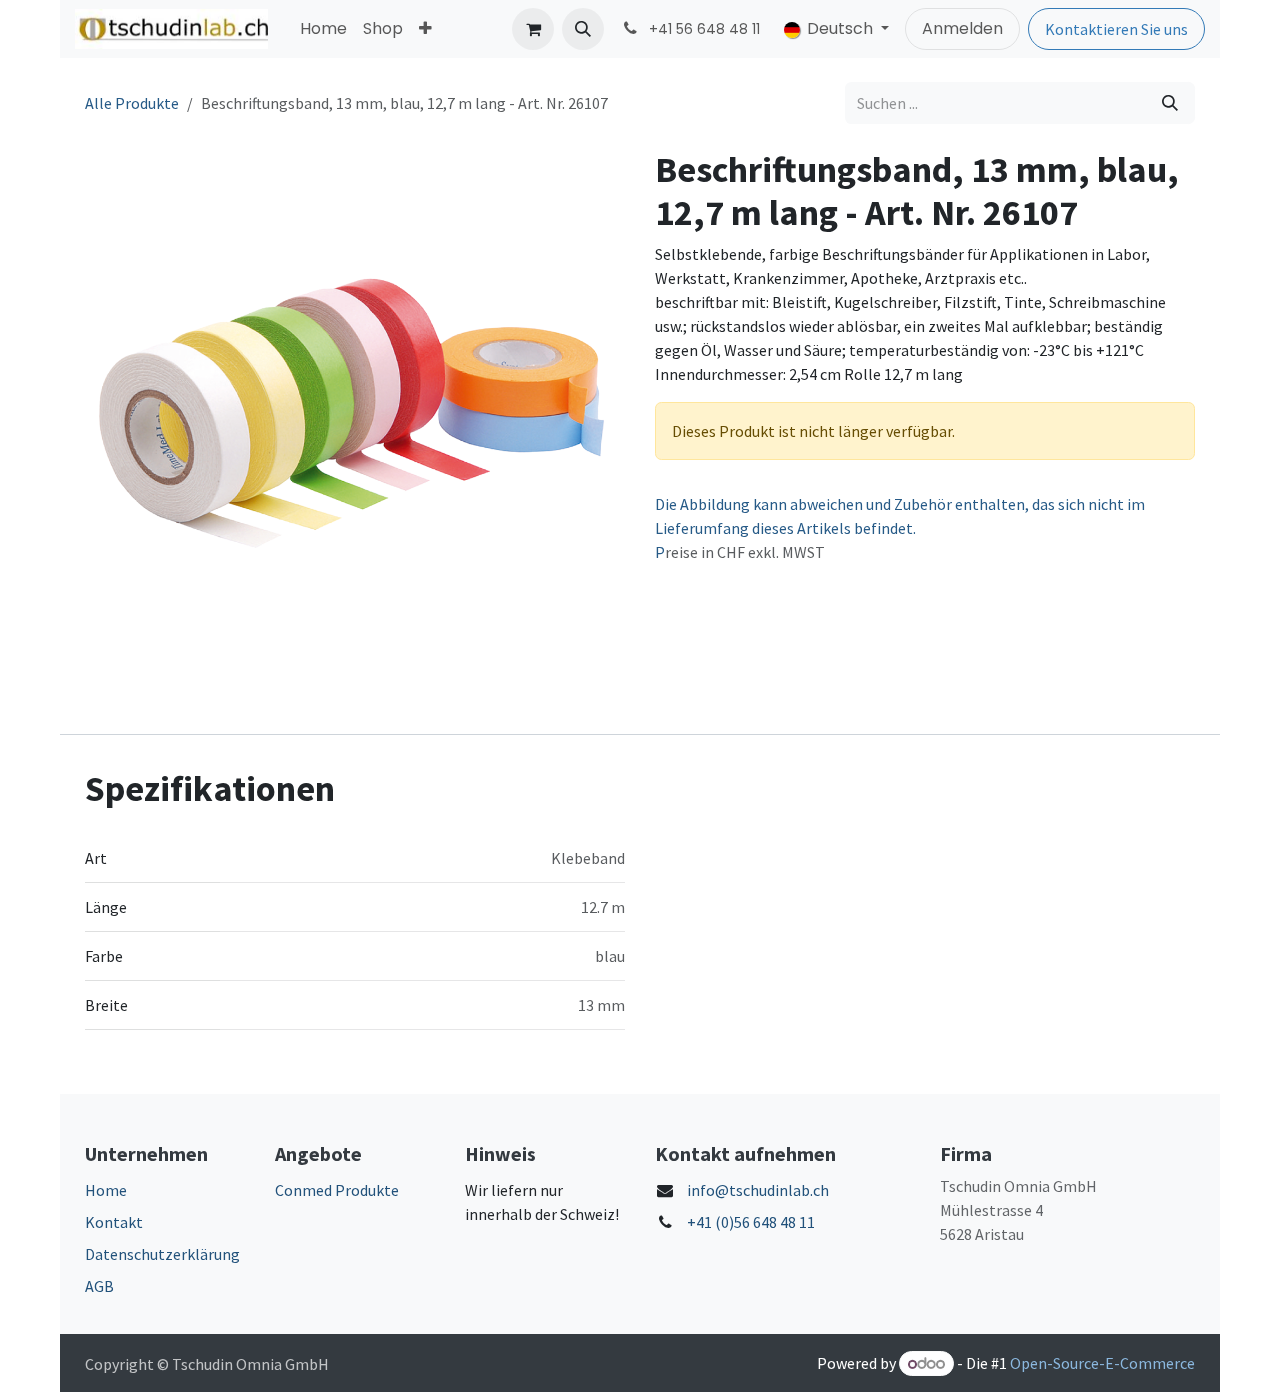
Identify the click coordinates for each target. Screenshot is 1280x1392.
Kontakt (114, 1222)
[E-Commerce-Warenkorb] (533, 29)
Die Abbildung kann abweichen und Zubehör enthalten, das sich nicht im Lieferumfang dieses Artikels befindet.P (900, 528)
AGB (99, 1286)
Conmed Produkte (337, 1190)
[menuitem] (323, 29)
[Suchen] (1170, 103)
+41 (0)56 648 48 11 (751, 1222)
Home (106, 1190)
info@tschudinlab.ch (758, 1190)
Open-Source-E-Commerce (1102, 1363)
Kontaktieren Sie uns (1116, 29)
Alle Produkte (132, 103)
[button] (583, 29)
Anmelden (962, 28)
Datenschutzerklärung (162, 1254)
